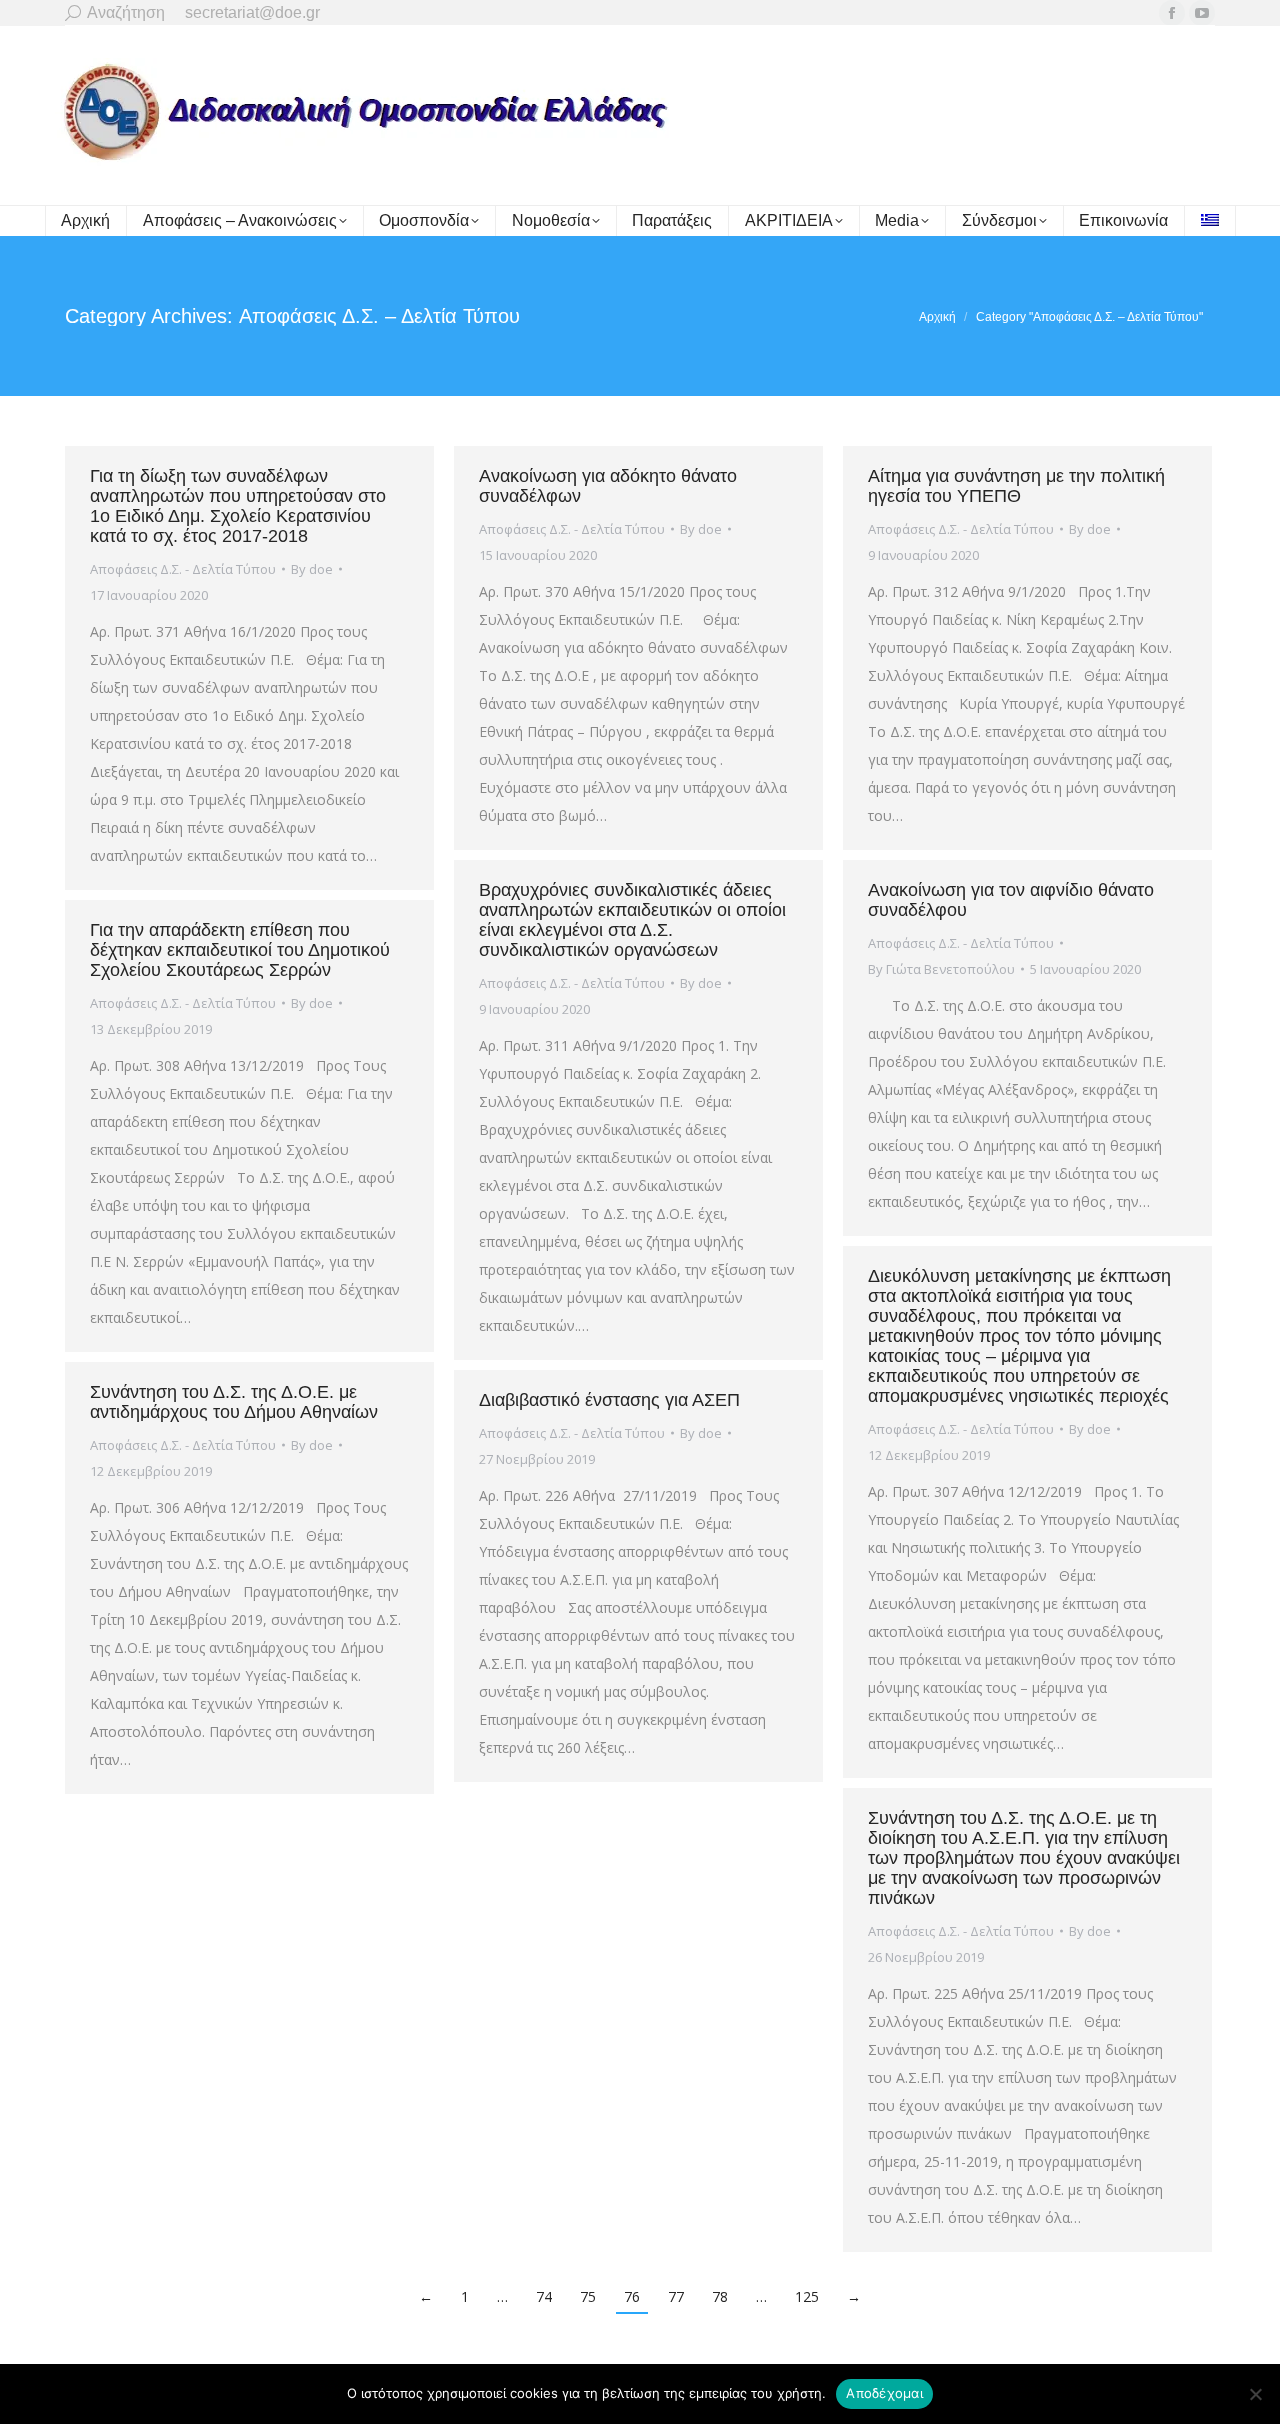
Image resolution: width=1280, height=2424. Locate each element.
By (312, 569)
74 (544, 2296)
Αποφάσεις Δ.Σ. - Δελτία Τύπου (183, 569)
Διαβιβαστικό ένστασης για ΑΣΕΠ (609, 1400)
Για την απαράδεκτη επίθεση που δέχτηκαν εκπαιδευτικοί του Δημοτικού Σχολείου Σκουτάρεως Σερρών (240, 950)
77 (676, 2296)
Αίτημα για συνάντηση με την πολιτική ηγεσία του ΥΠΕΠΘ (1016, 486)
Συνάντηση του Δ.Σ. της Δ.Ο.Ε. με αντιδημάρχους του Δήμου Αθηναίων (234, 1402)
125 (807, 2296)
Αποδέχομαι (884, 2393)
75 (588, 2296)
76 (632, 2296)
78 (720, 2296)
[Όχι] (1255, 2394)
